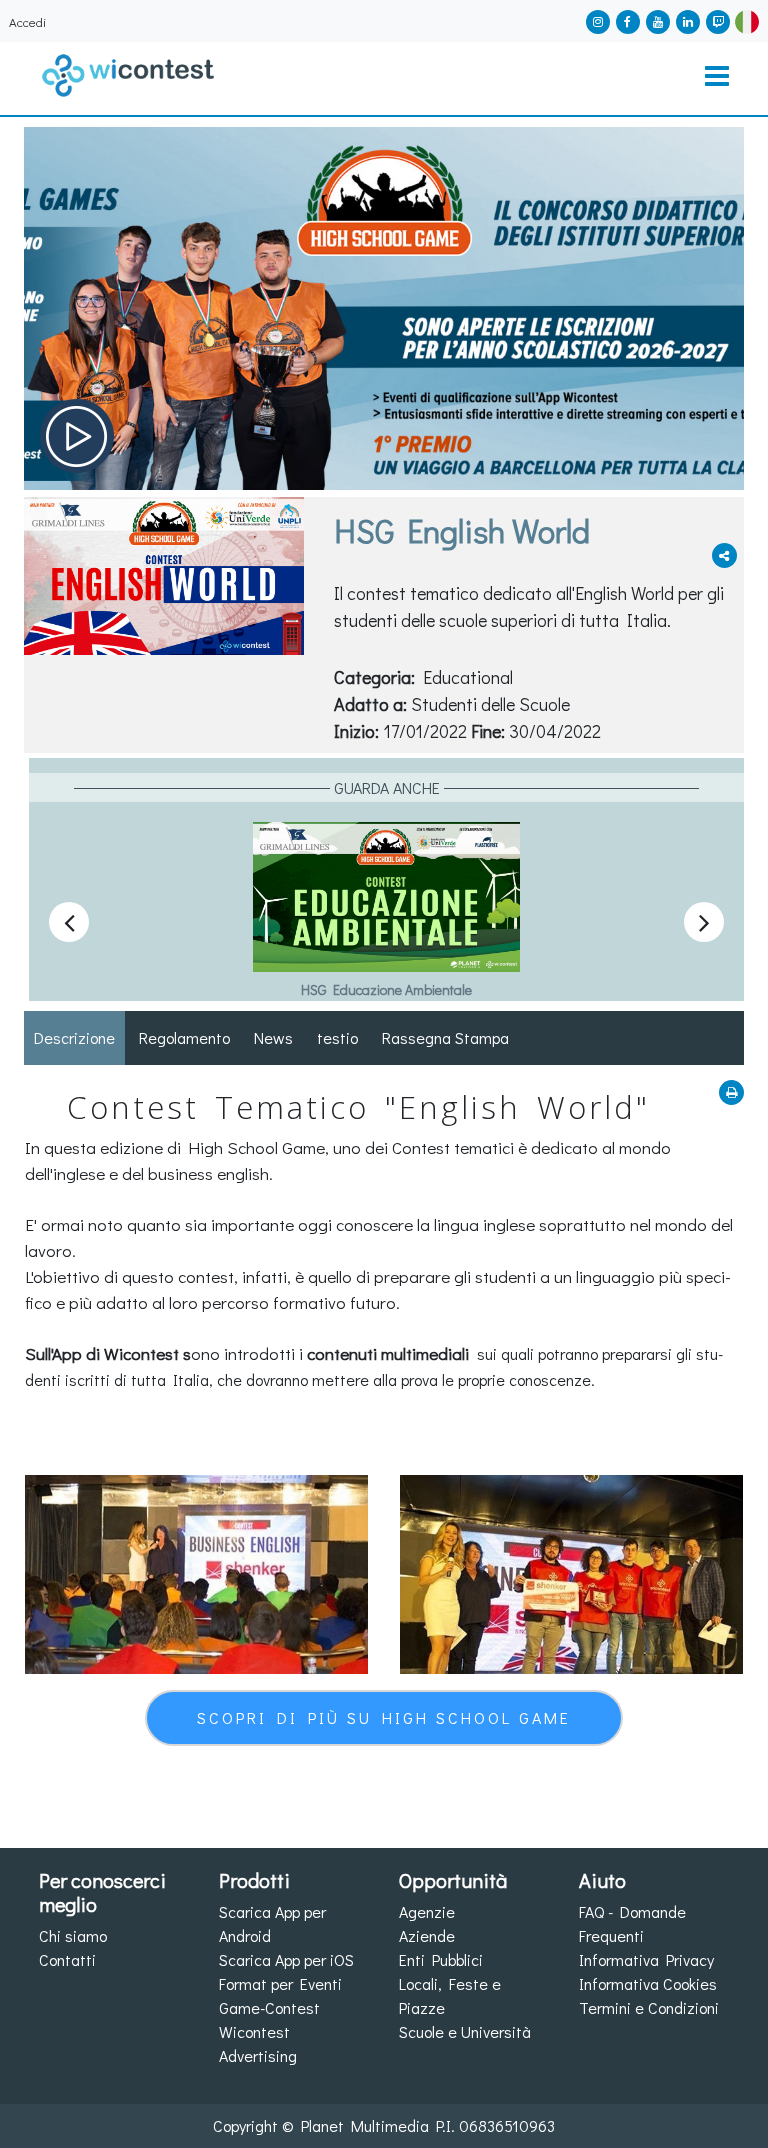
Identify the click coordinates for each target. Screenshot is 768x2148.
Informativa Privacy (646, 1959)
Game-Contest (269, 2007)
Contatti (67, 1959)
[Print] (731, 1092)
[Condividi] (724, 555)
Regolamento (184, 1037)
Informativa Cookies (648, 1983)
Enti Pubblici (441, 1959)
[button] (747, 19)
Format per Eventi (280, 1983)
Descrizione (74, 1037)
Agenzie (427, 1911)
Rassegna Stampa (445, 1037)
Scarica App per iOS (286, 1959)
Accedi (27, 22)
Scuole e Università (465, 2031)
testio (337, 1037)
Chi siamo (73, 1935)
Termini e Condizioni (649, 2007)
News (273, 1037)
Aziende (427, 1935)
